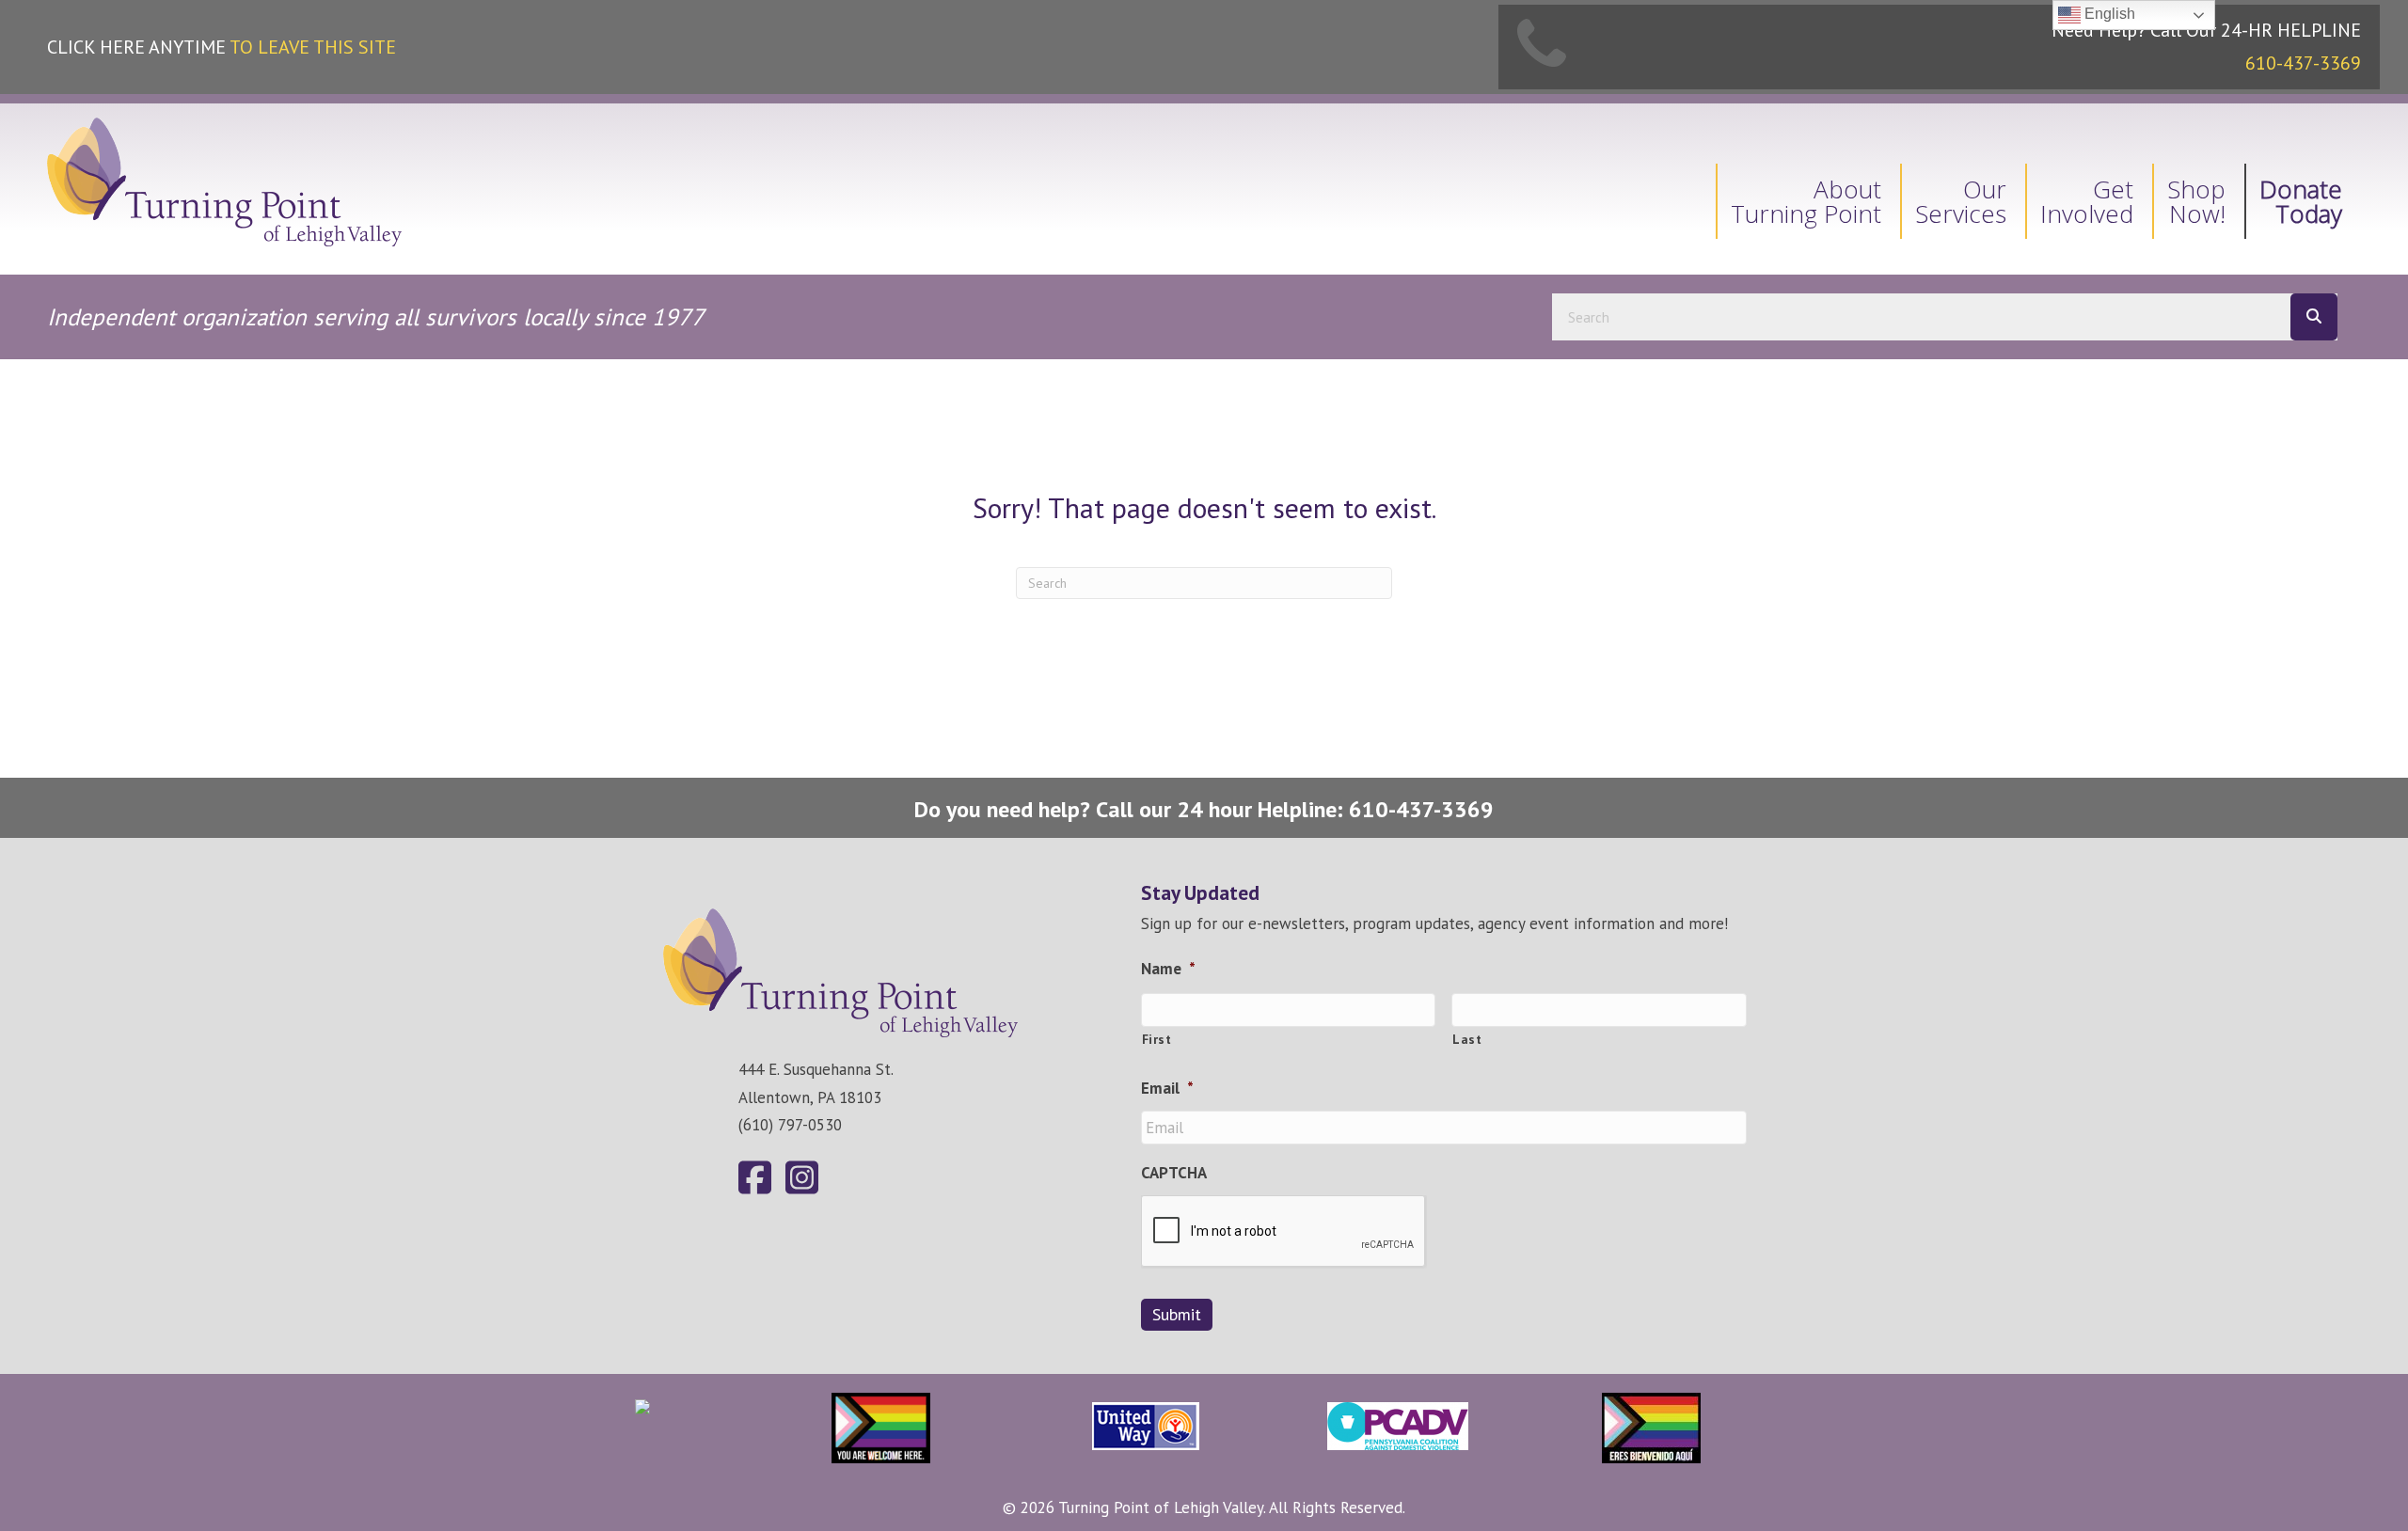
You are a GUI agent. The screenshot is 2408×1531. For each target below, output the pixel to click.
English (2108, 14)
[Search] (2314, 317)
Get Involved (2087, 201)
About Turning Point (1806, 201)
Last (1467, 1039)
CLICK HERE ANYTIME (222, 47)
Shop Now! (2196, 201)
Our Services (1961, 201)
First (1157, 1039)
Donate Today (2301, 201)
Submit (1177, 1314)
